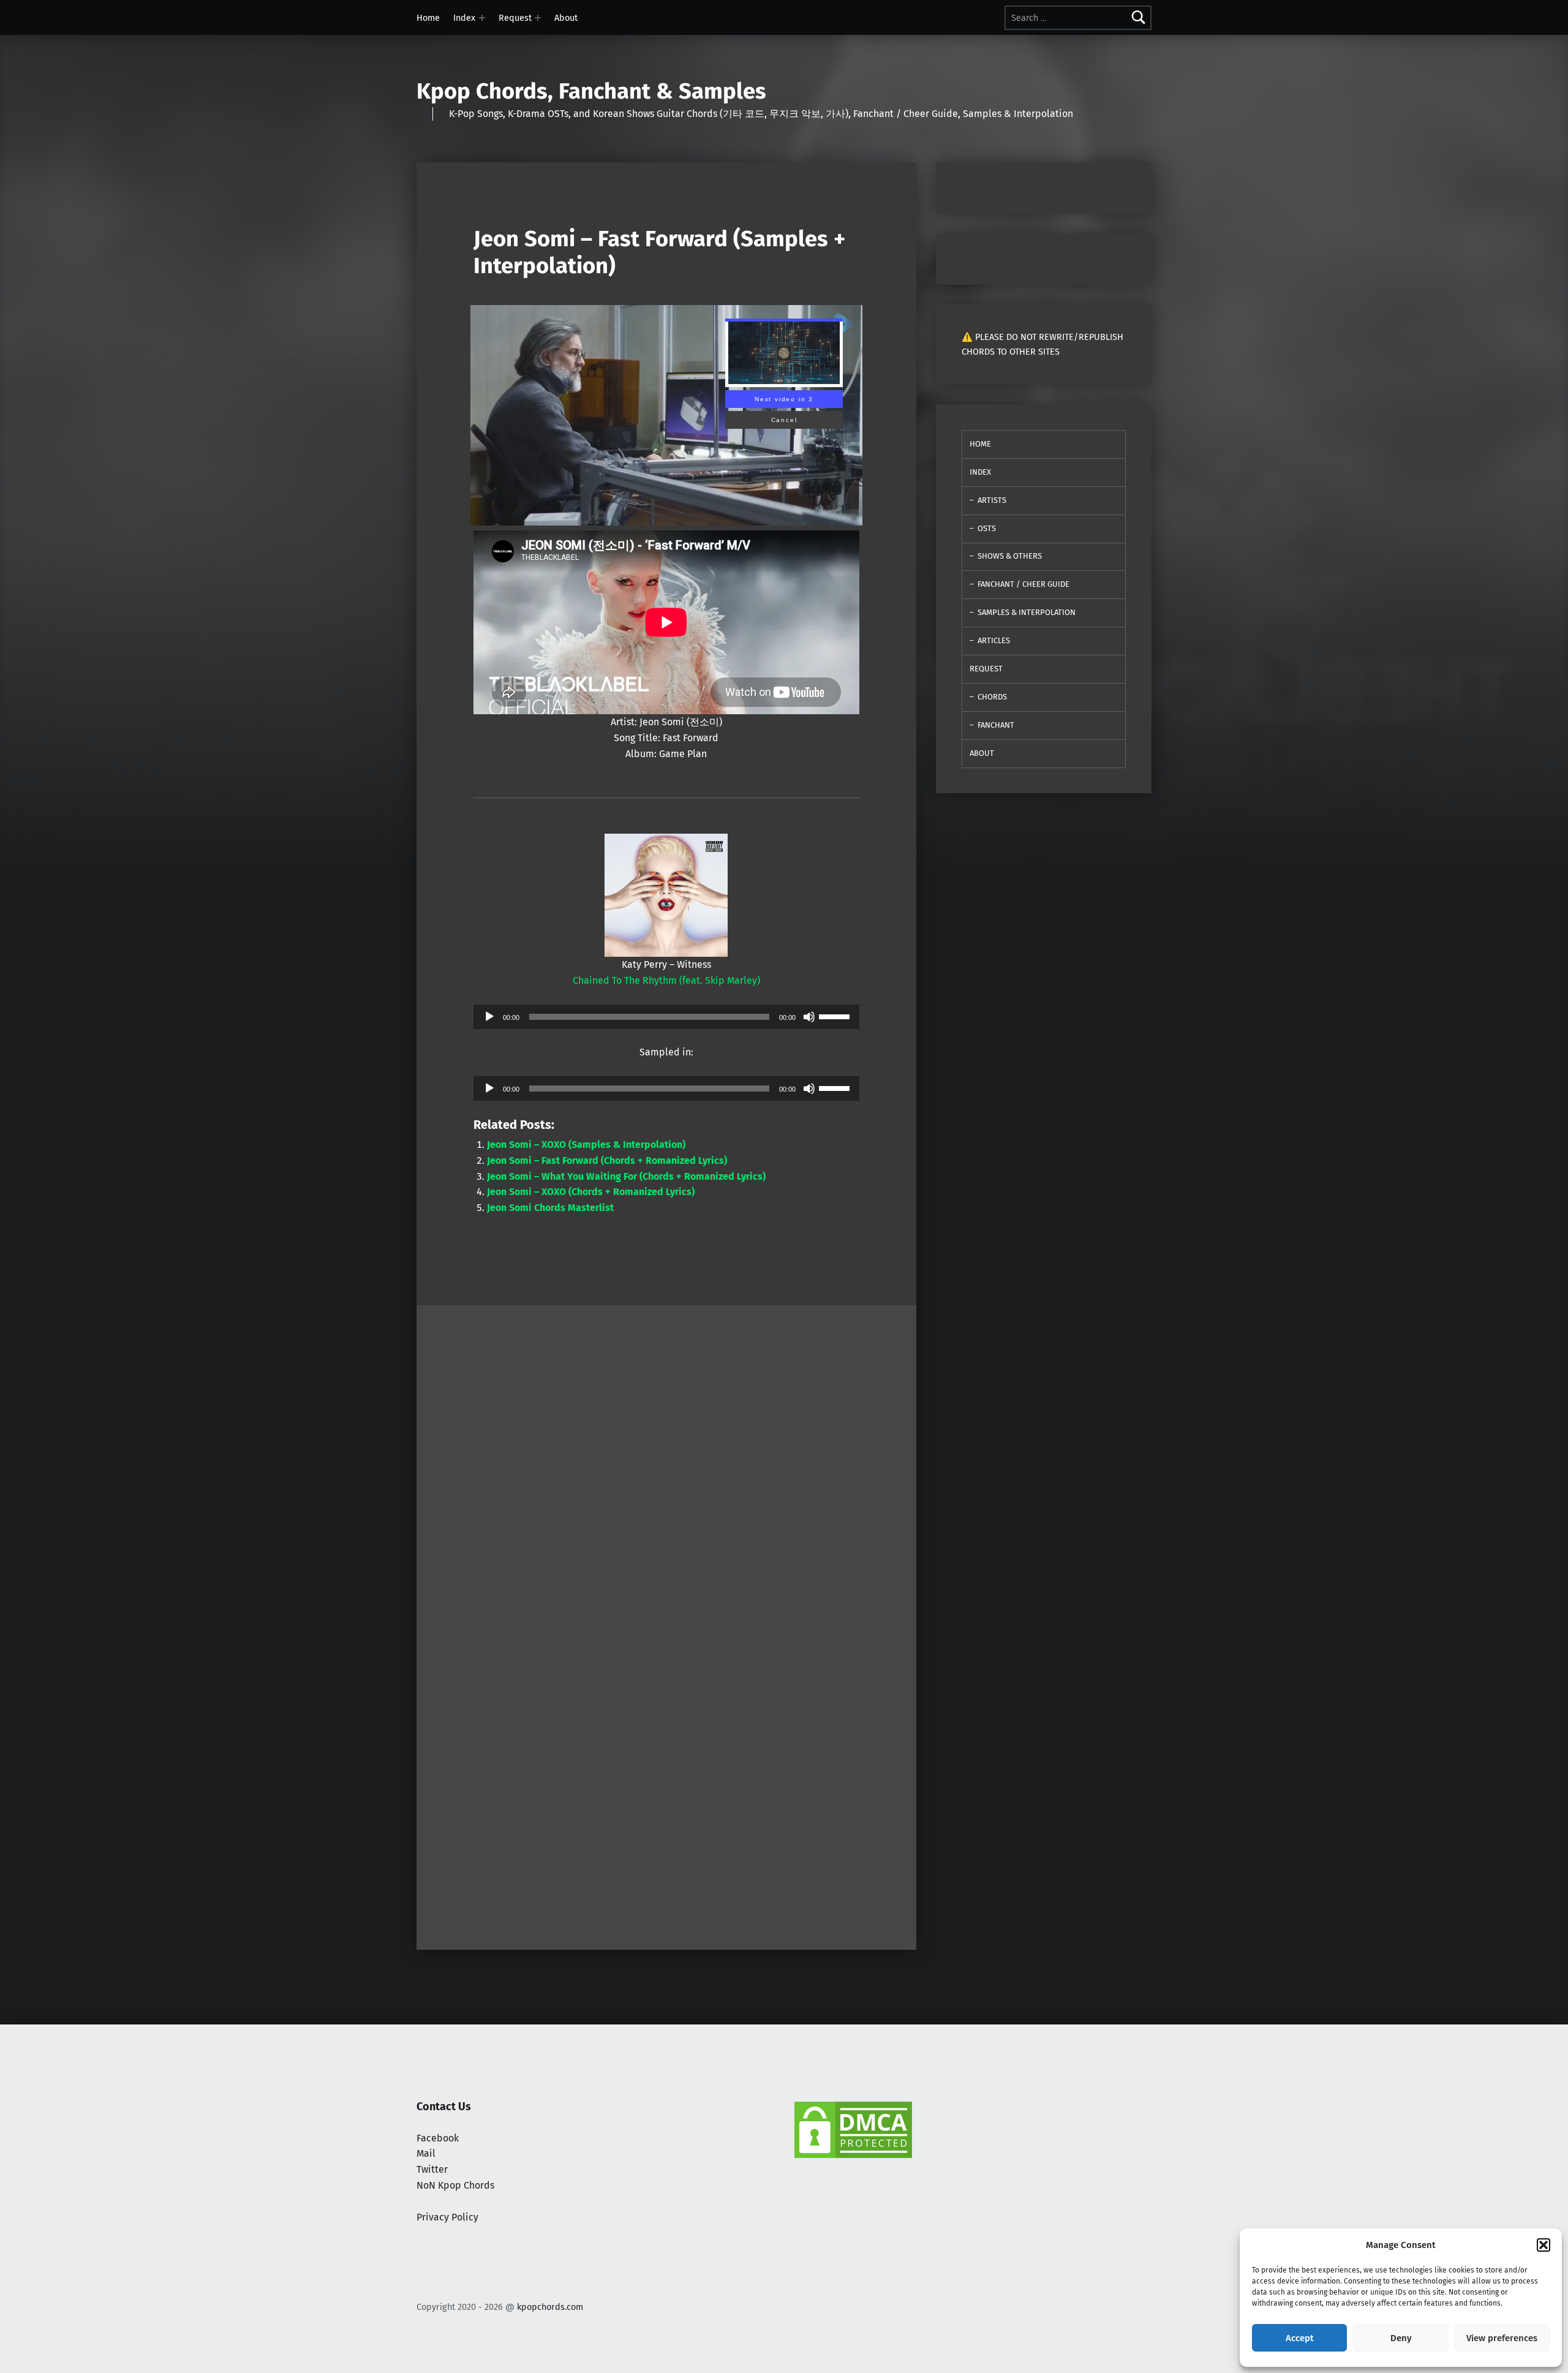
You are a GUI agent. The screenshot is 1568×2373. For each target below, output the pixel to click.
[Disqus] (666, 1781)
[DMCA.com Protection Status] (853, 2129)
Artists (992, 500)
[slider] (836, 1016)
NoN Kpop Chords (455, 2185)
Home (428, 18)
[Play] (489, 1017)
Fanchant (996, 725)
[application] (666, 1017)
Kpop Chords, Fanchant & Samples (591, 91)
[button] (1543, 2245)
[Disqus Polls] (666, 1458)
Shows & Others (1010, 556)
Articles (994, 640)
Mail (426, 2153)
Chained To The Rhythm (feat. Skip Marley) (666, 980)
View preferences (1502, 2338)
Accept (1300, 2338)
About (566, 18)
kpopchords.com (550, 2307)
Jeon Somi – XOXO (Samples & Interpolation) (586, 1145)
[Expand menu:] (482, 18)
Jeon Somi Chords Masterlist (550, 1208)
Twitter (432, 2169)
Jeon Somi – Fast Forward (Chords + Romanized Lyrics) (607, 1160)
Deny (1401, 2338)
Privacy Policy (447, 2217)
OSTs (987, 528)
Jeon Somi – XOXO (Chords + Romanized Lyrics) (591, 1192)
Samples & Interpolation (1027, 612)
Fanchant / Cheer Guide (1023, 584)
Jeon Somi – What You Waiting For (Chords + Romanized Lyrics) (626, 1176)
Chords (992, 697)
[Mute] (809, 1017)
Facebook (438, 2138)
